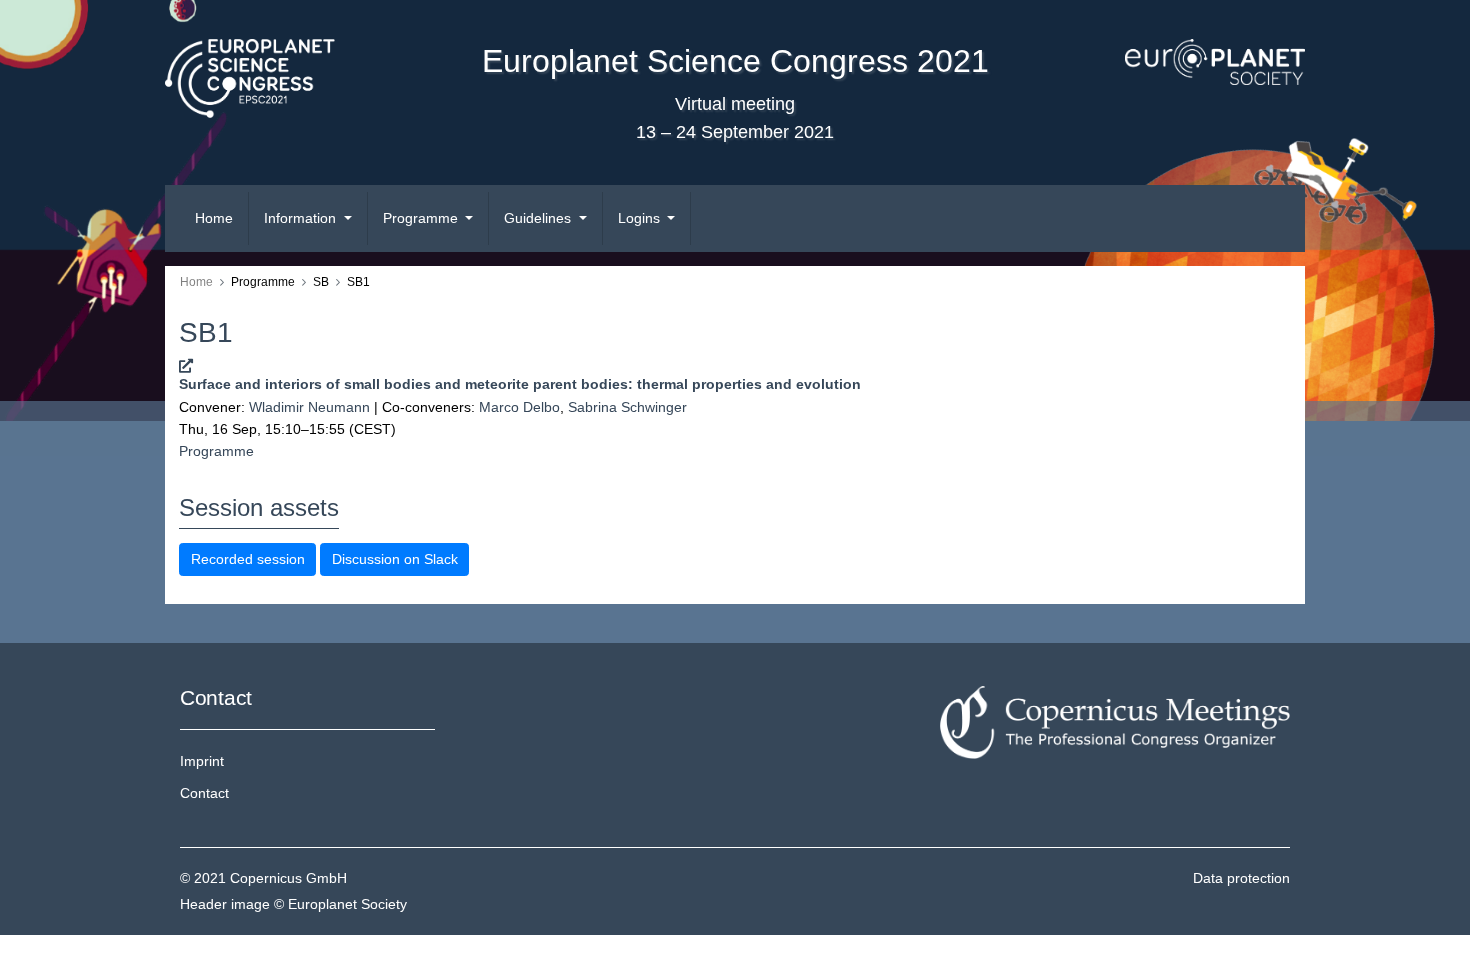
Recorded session (248, 559)
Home (214, 218)
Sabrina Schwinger (627, 407)
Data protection (1241, 878)
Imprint (202, 761)
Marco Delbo (519, 407)
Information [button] (302, 218)
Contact (204, 793)
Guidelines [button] (539, 218)
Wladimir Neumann (309, 407)
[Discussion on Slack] (186, 366)
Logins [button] (641, 218)
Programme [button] (422, 218)
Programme (216, 451)
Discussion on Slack (395, 559)
